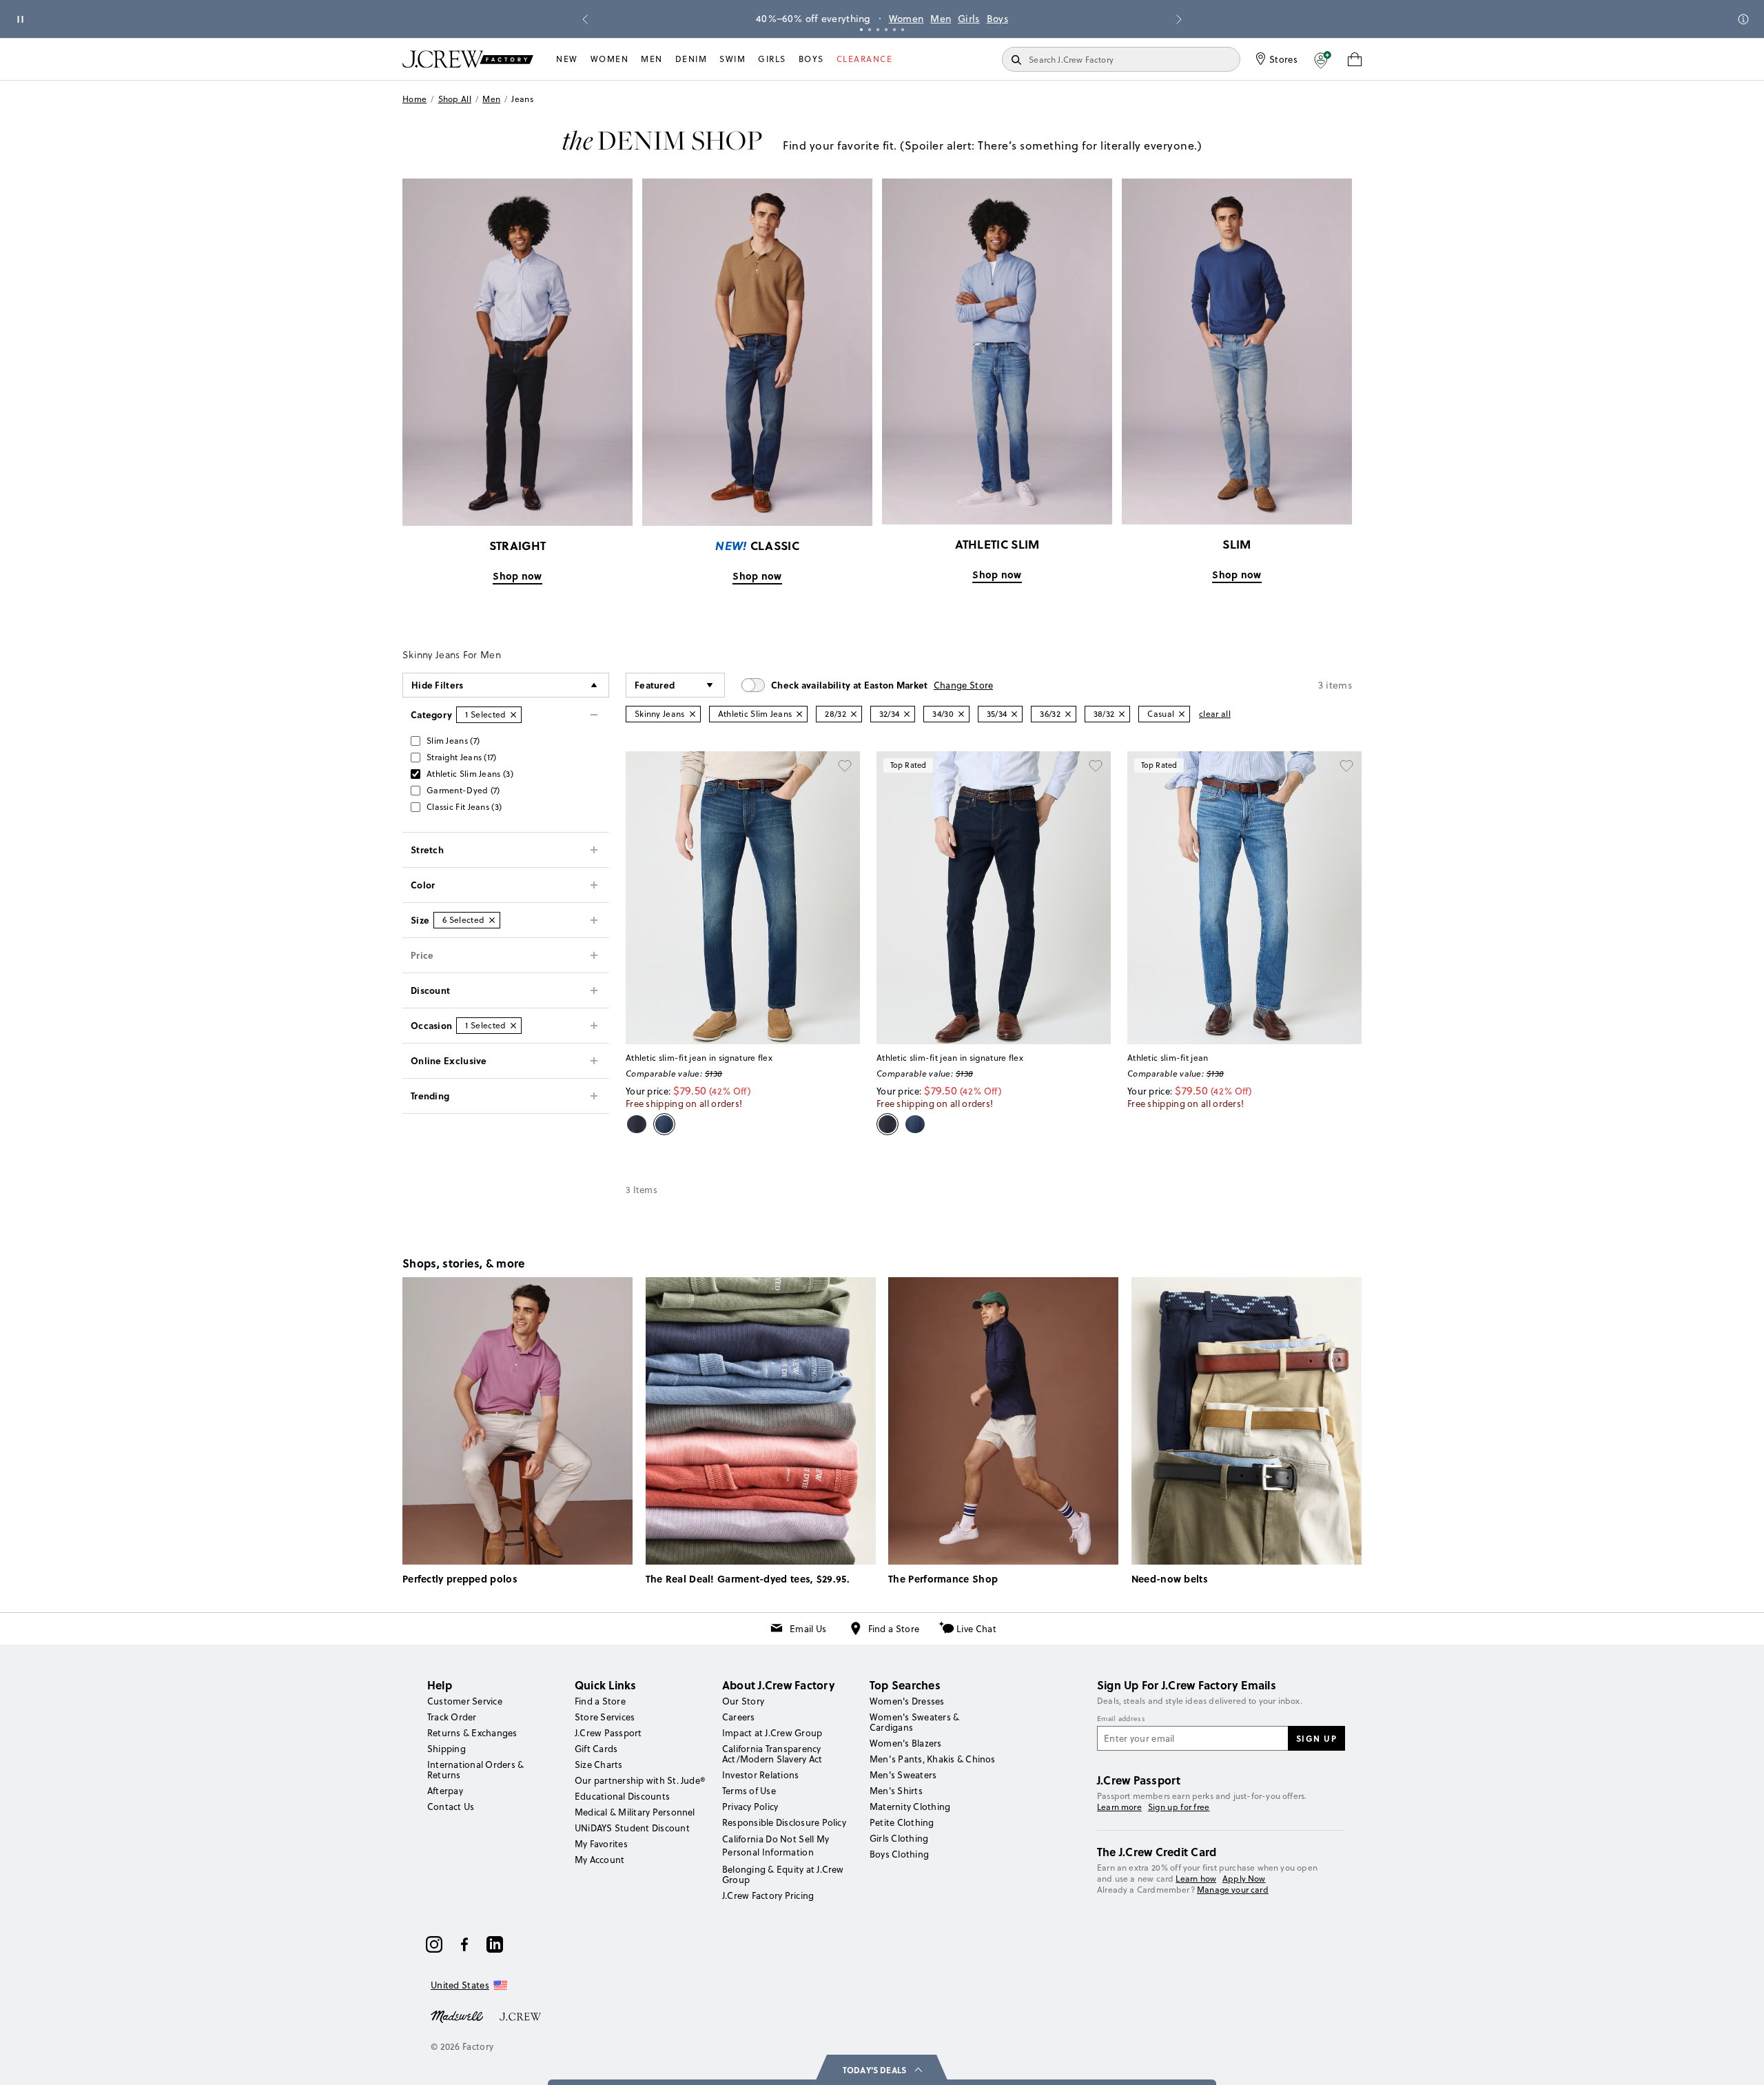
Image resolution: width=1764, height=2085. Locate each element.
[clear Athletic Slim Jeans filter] (799, 714)
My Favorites (601, 1844)
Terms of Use (749, 1791)
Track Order (452, 1717)
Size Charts (599, 1764)
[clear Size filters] (492, 920)
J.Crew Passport (608, 1733)
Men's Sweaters (903, 1775)
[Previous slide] (585, 19)
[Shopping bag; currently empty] (1355, 59)
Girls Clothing (899, 1838)
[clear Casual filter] (1182, 714)
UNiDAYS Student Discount (632, 1828)
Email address (1121, 1719)
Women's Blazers (906, 1743)
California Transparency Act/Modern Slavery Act (772, 1754)
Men (941, 19)
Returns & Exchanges (472, 1733)
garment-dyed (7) (463, 790)
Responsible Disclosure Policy (784, 1822)
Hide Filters (438, 685)
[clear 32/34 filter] (907, 714)
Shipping (447, 1749)
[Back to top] (1740, 2061)
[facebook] (464, 1944)
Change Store (964, 685)
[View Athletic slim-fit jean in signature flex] (743, 898)
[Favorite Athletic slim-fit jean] (1346, 766)
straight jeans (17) (462, 757)
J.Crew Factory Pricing (768, 1895)
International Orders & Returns (475, 1770)
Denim (691, 59)
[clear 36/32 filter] (1068, 714)
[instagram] (434, 1944)
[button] (1323, 59)
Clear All (1215, 714)
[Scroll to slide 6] (903, 30)
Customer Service (465, 1701)
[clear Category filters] (513, 715)
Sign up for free (1179, 1807)
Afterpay (445, 1791)
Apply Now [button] (1244, 1879)
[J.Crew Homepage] (468, 59)
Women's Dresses (907, 1701)
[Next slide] (1179, 19)
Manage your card (1233, 1890)
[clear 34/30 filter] (961, 714)
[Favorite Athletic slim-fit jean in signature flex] (845, 766)
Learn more (1119, 1807)
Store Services (605, 1717)
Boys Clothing (899, 1854)
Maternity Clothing (910, 1807)
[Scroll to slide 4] (886, 30)
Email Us (808, 1629)
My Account (599, 1860)
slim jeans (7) (453, 741)
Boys (997, 19)
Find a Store (894, 1629)
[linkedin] (495, 1944)
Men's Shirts (896, 1791)
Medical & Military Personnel (635, 1812)
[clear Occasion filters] (513, 1026)
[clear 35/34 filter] (1014, 714)
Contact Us (451, 1807)
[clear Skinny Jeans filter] (693, 714)
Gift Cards (596, 1749)
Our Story (743, 1701)
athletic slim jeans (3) (470, 774)
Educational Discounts (622, 1796)
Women (906, 19)
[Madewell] (457, 2015)
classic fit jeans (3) (464, 807)
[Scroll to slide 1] (861, 30)
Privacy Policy (750, 1807)
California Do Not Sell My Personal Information (776, 1845)
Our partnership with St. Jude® (640, 1780)
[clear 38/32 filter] (1122, 714)
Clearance (865, 59)
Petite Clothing (902, 1822)
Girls (969, 19)
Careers (739, 1717)
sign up (1317, 1738)
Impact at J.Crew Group (772, 1733)
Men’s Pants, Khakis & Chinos (933, 1759)
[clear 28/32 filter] (854, 714)
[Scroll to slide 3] (878, 30)
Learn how (1196, 1879)
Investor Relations (760, 1775)
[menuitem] (567, 59)
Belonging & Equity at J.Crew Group (783, 1874)
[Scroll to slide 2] (870, 30)
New (567, 59)
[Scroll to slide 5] (894, 30)
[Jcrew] (520, 2015)
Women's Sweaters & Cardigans (914, 1722)
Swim (732, 59)
